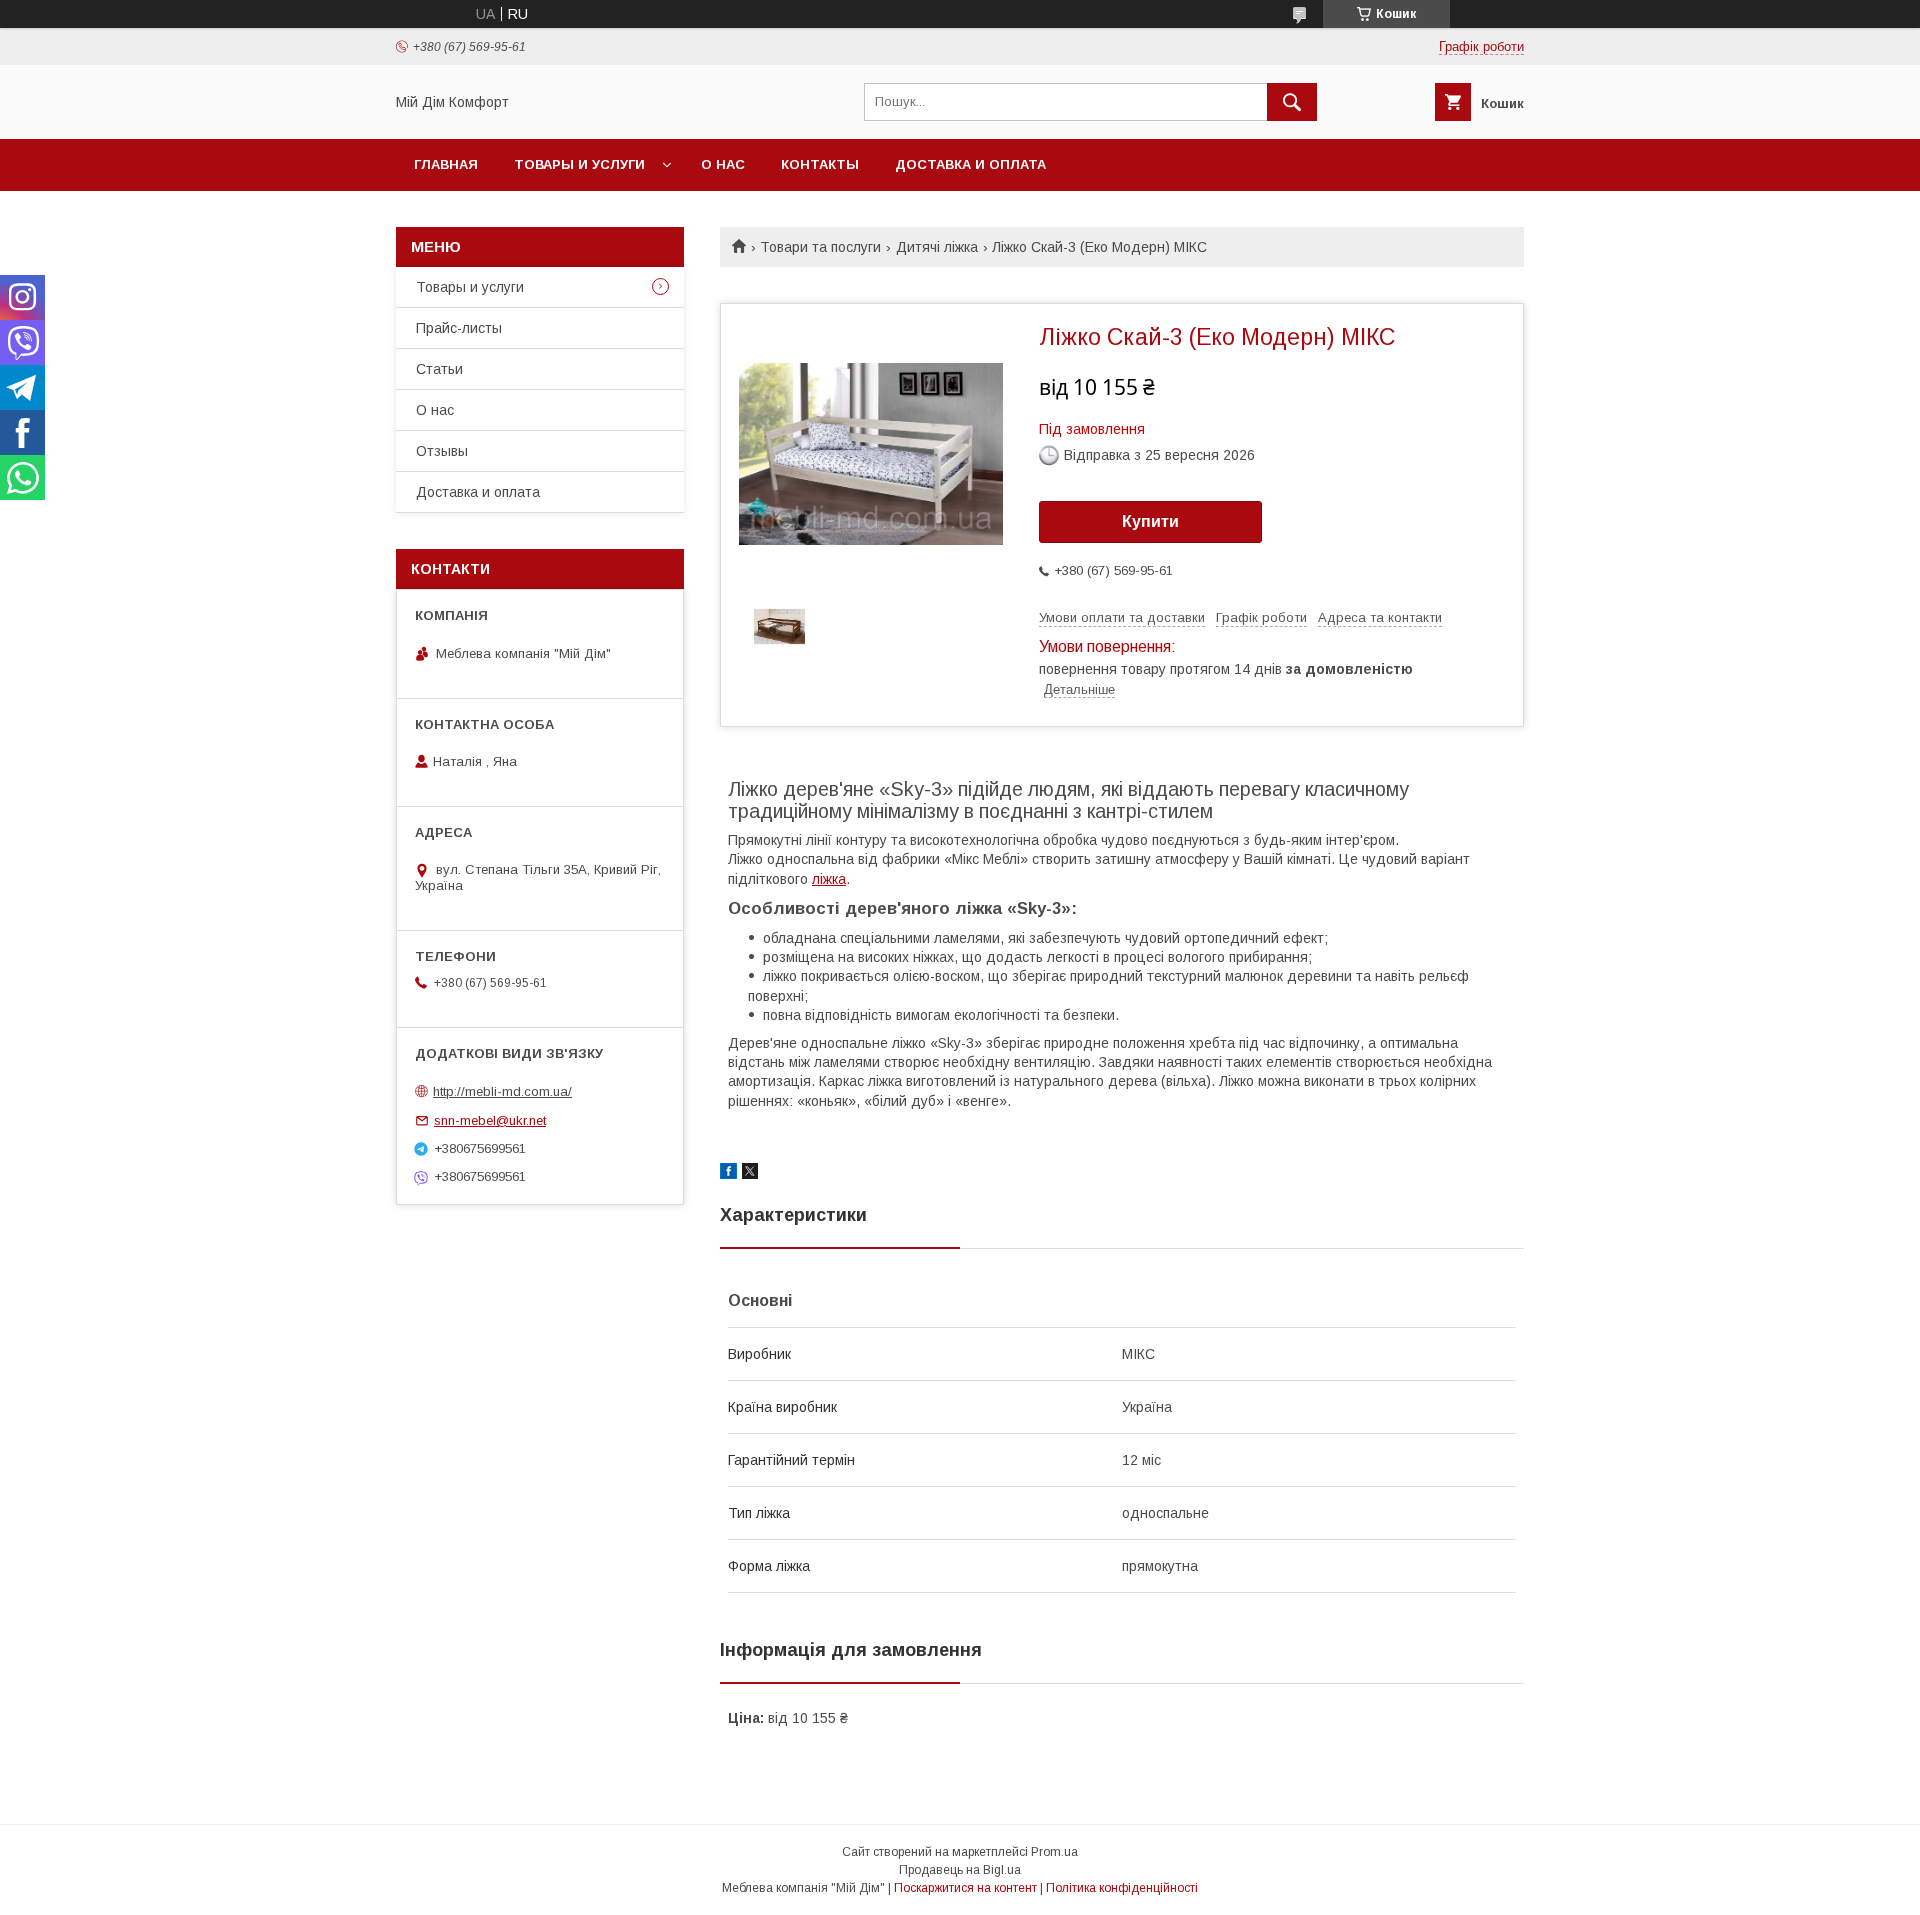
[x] (750, 1174)
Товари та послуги (820, 247)
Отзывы (442, 451)
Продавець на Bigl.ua (960, 1870)
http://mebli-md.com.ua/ (502, 1091)
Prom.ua (1054, 1852)
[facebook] (728, 1174)
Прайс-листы (459, 328)
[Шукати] (1292, 102)
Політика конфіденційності (1122, 1888)
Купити (1150, 521)
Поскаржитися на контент (965, 1888)
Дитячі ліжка (937, 247)
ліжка (829, 879)
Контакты (820, 164)
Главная (446, 164)
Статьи (439, 369)
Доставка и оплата (970, 164)
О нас (723, 164)
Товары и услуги (579, 164)
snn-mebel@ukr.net (490, 1120)
